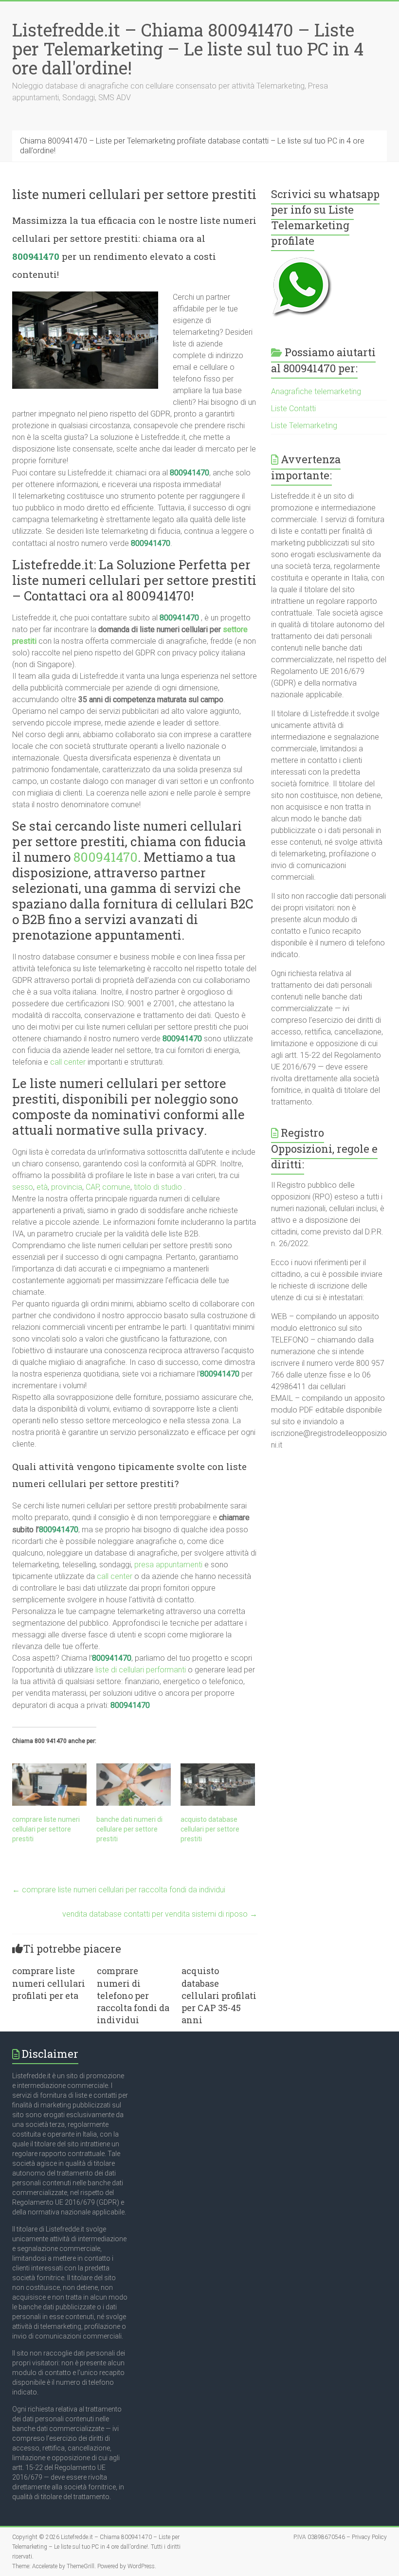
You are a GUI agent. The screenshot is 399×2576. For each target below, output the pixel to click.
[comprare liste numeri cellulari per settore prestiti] (49, 1785)
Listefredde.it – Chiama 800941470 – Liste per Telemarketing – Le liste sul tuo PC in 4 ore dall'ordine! (188, 49)
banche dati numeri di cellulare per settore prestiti (129, 1829)
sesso (23, 1187)
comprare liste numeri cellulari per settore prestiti (46, 1829)
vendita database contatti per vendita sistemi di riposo (160, 1914)
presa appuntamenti (168, 1565)
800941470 (36, 256)
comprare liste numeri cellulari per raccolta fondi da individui (119, 1890)
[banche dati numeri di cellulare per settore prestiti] (134, 1785)
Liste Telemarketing (304, 426)
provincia (67, 1187)
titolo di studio (158, 1187)
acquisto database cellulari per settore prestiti (210, 1829)
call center (68, 1062)
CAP (92, 1187)
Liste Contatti (293, 408)
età (42, 1187)
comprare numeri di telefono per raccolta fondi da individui (133, 1995)
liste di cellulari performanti (141, 1670)
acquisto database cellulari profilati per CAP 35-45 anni (219, 1995)
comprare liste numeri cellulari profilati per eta (49, 1983)
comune (116, 1187)
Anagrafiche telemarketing (316, 391)
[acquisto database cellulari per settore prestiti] (218, 1785)
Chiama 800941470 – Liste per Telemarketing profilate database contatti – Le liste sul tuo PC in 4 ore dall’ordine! (192, 146)
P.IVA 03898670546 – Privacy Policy (340, 2537)
